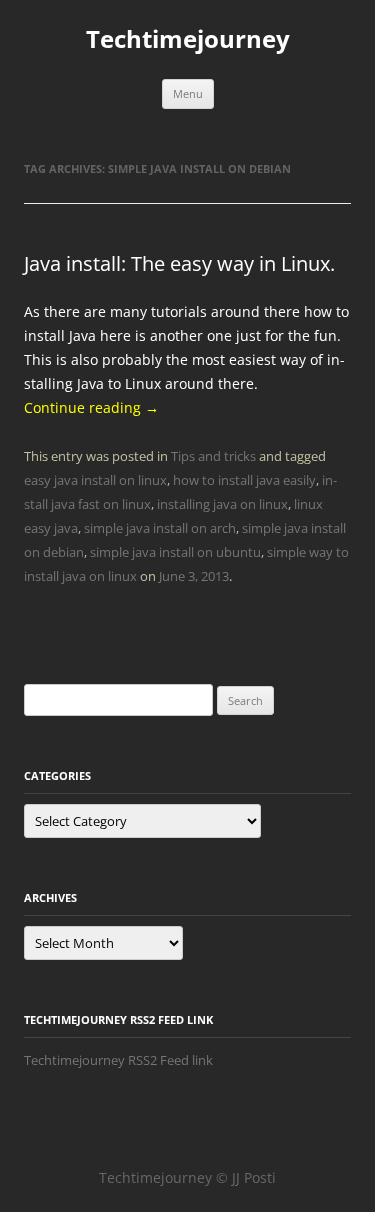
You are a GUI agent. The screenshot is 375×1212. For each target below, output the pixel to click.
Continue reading (91, 407)
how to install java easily (244, 480)
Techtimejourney (188, 39)
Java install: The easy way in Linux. (179, 263)
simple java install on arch (160, 528)
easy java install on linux (95, 480)
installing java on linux (222, 504)
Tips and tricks (213, 456)
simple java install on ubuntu (175, 552)
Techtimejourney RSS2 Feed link (118, 1060)
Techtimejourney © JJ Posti (187, 1177)
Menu (188, 93)
